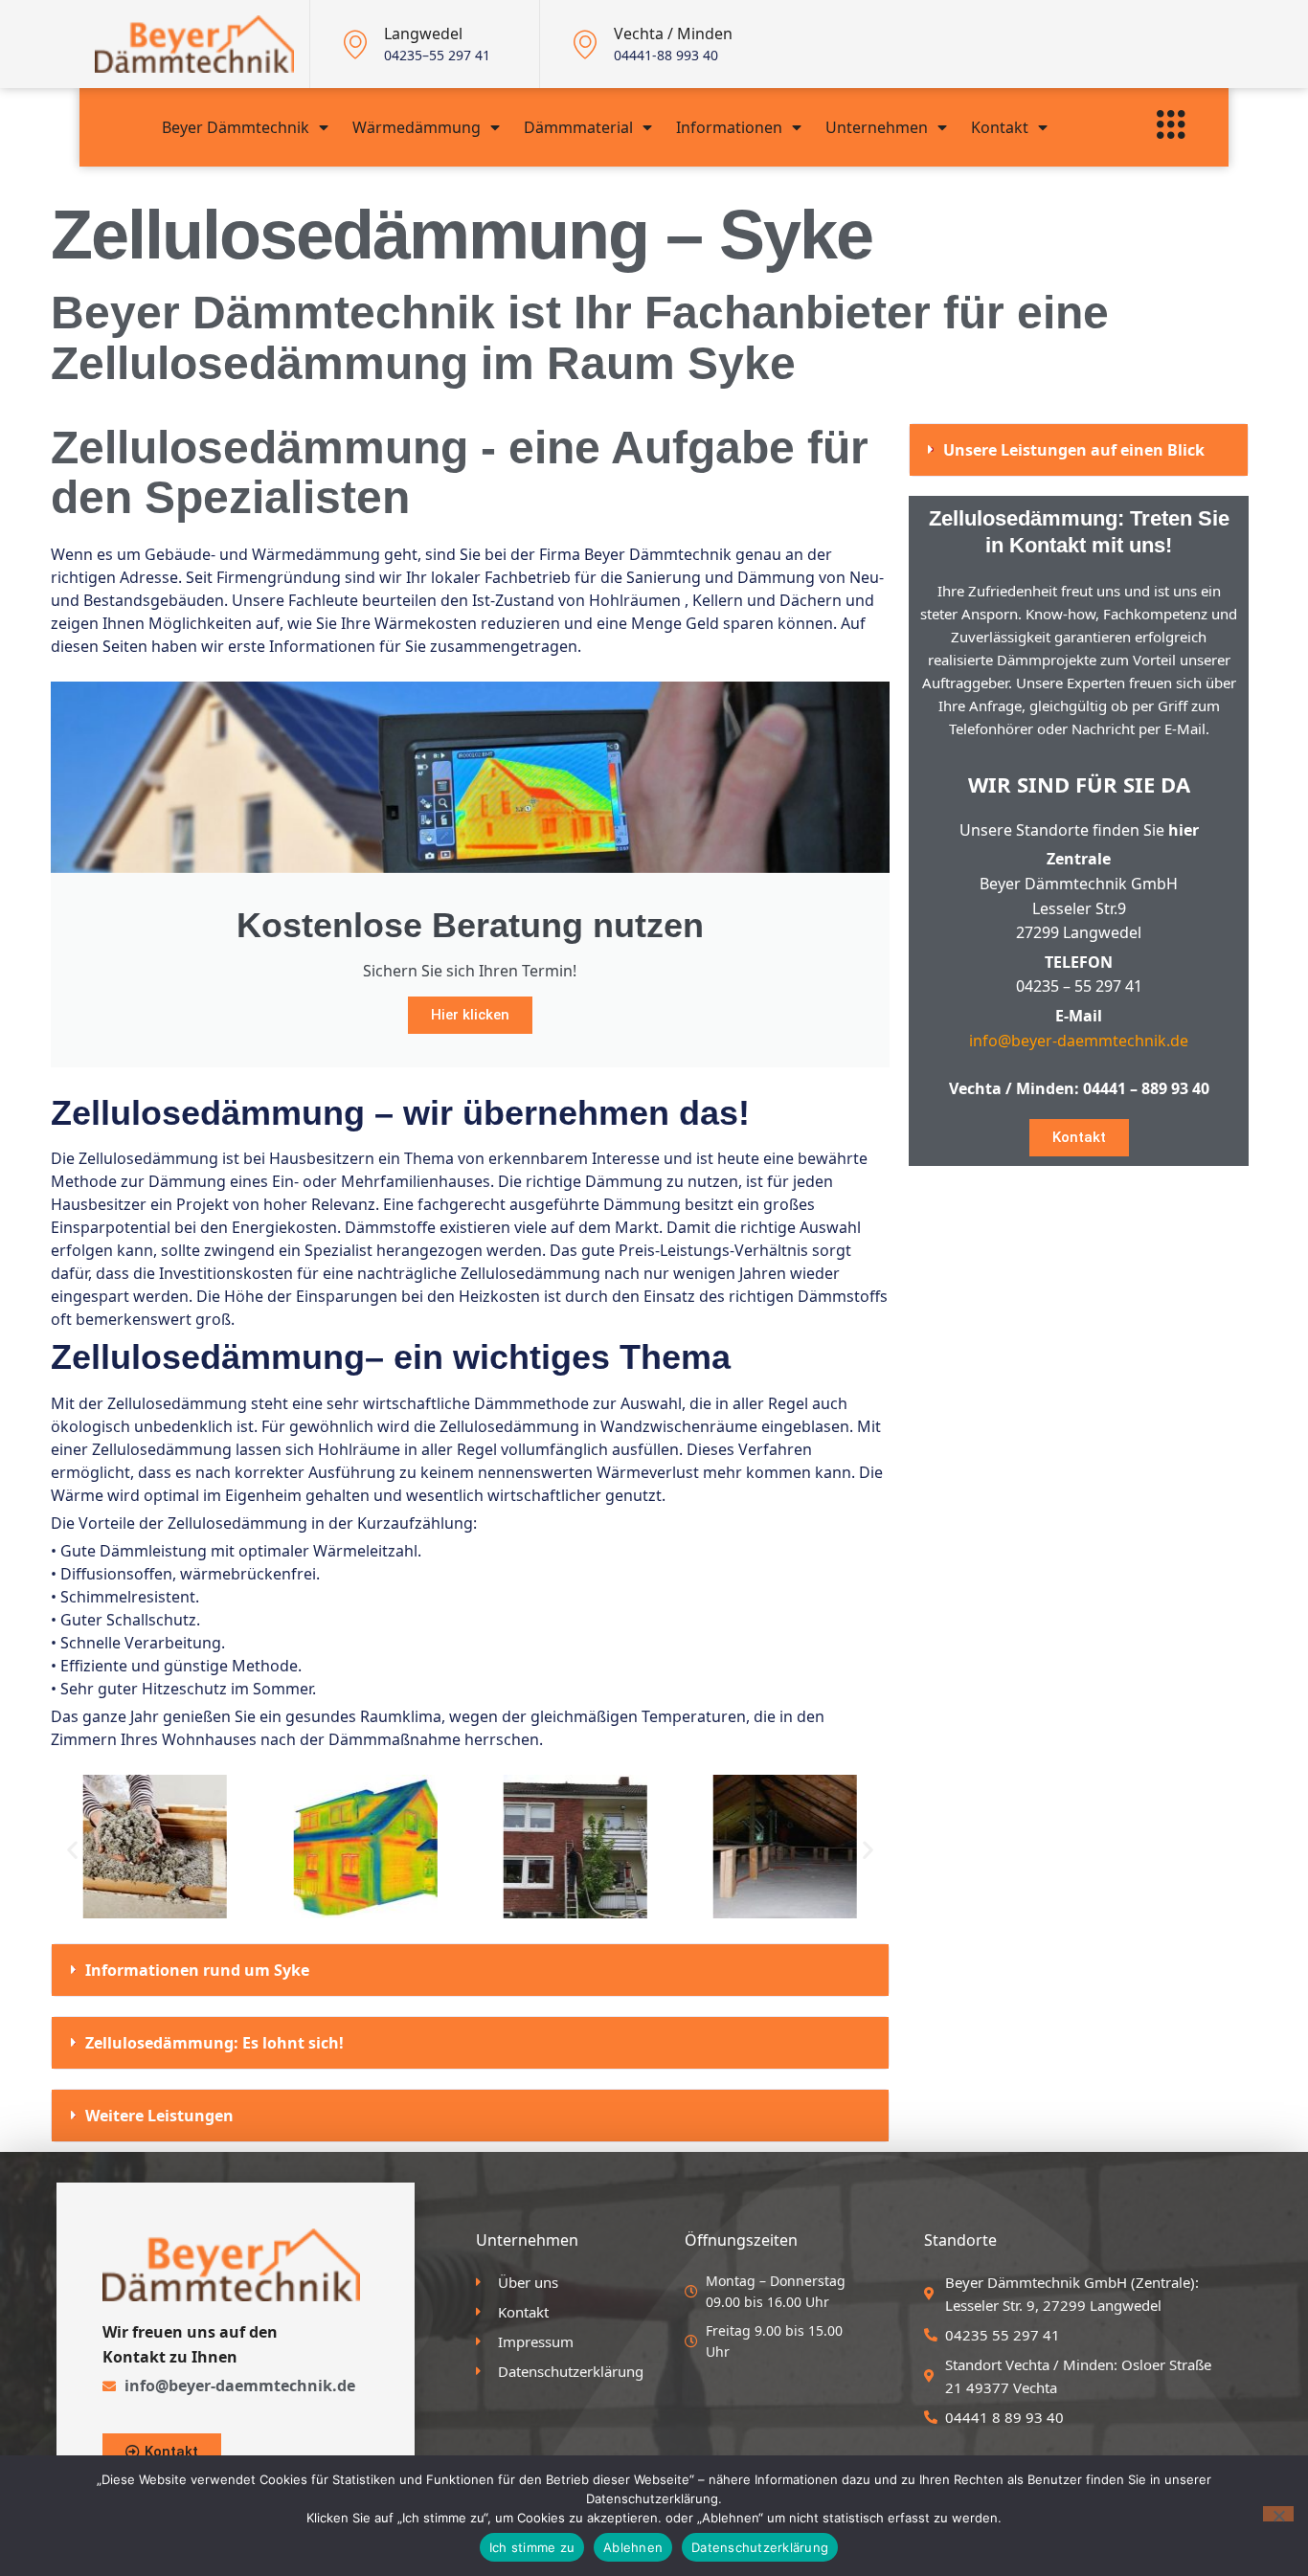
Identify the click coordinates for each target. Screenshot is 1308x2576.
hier (1184, 830)
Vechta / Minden (673, 34)
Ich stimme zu (532, 2547)
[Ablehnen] (1278, 2514)
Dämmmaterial (578, 127)
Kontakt (1000, 127)
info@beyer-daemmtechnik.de (1079, 1041)
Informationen (729, 127)
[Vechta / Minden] (585, 44)
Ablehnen (633, 2547)
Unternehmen (877, 127)
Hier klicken (470, 1015)
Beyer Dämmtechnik (236, 127)
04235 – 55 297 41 (1079, 986)
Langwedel (423, 34)
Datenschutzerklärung (760, 2547)
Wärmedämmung (417, 127)
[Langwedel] (355, 44)
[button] (72, 1849)
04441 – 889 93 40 (1146, 1088)
